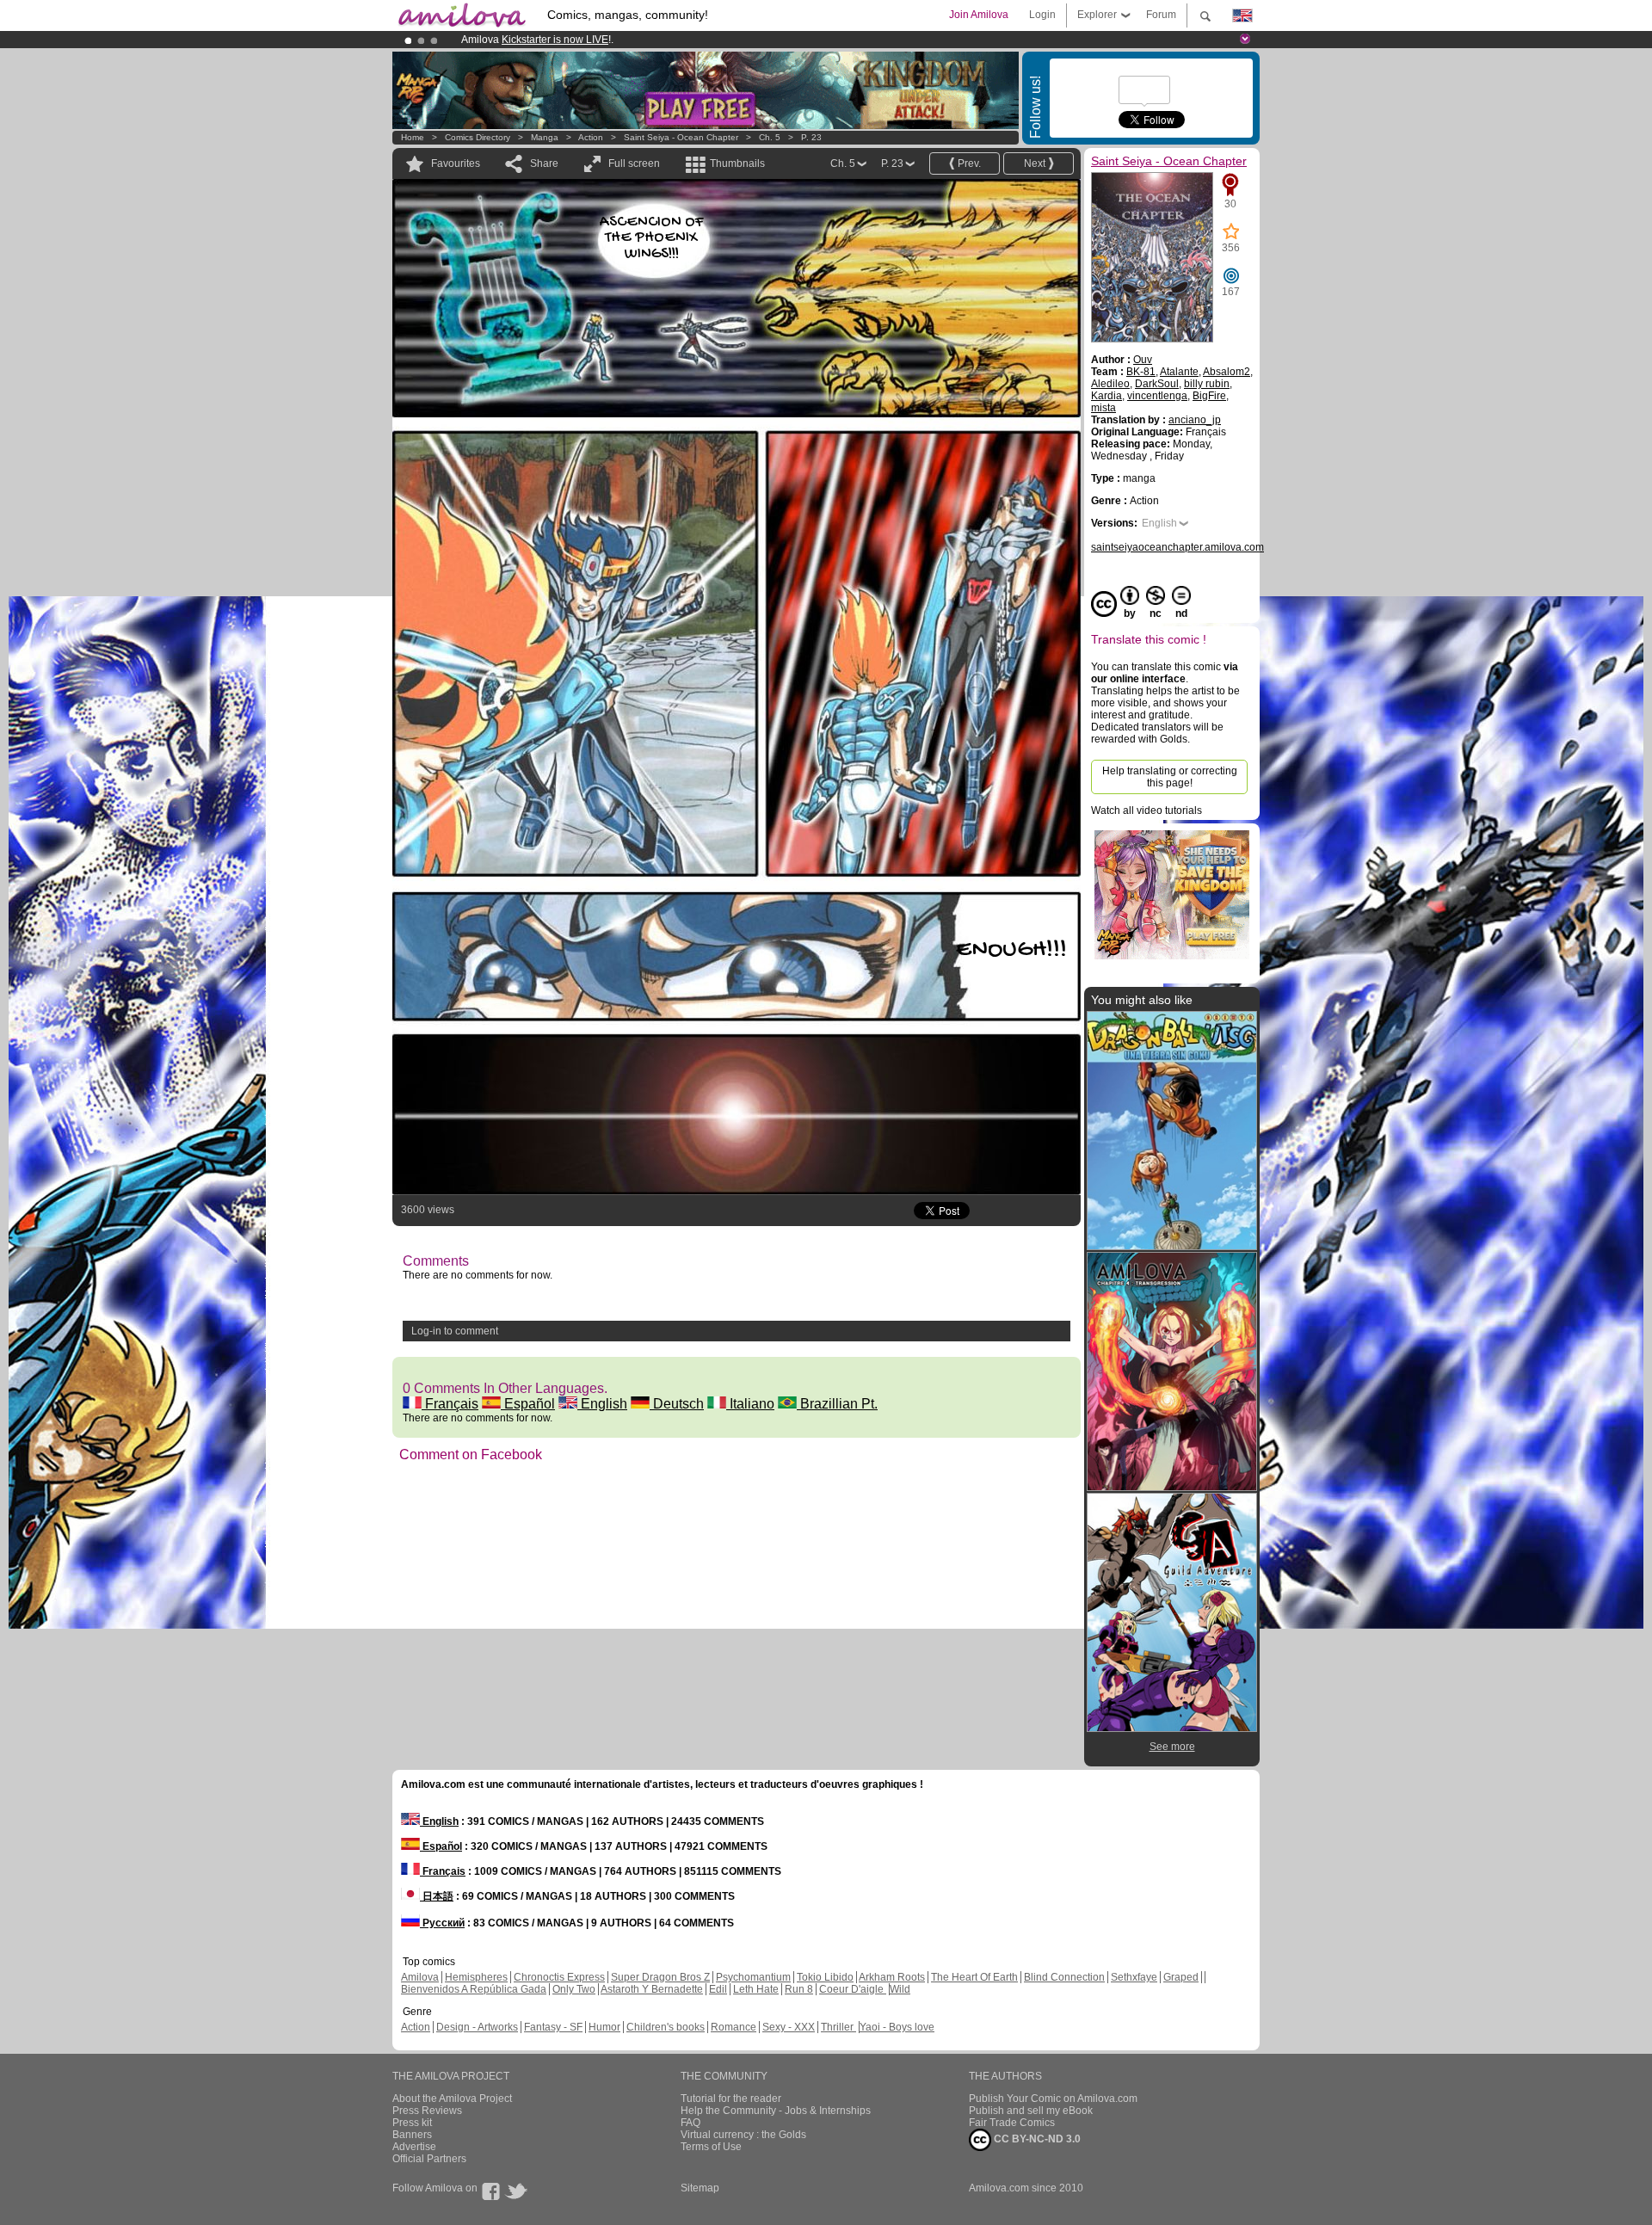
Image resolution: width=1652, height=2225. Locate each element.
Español (528, 1404)
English (602, 1404)
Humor (604, 2027)
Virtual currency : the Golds (743, 2135)
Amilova (420, 1977)
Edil (718, 1989)
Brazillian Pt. (837, 1404)
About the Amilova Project (452, 2099)
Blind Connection (1064, 1977)
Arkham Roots (892, 1977)
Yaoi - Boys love (897, 2027)
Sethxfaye (1134, 1977)
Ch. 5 (770, 137)
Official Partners (429, 2159)
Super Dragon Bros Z (660, 1977)
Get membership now (748, 40)
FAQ (690, 2123)
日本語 (437, 1896)
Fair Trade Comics (1012, 2123)
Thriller (838, 2027)
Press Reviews (427, 2111)
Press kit (412, 2123)
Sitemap (700, 2188)
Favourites (456, 163)
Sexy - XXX (789, 2027)
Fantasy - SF (553, 2027)
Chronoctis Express (559, 1977)
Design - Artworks (477, 2027)
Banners (412, 2135)
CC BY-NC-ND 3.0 (1036, 2139)
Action (591, 137)
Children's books (666, 2027)
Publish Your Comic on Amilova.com (1053, 2099)
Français (450, 1404)
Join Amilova (979, 15)
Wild (900, 1989)
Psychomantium (753, 1977)
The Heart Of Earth (974, 1977)
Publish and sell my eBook (1031, 2111)
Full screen (634, 163)
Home (413, 137)
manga (545, 137)
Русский (442, 1923)
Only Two (574, 1989)
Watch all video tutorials (1147, 810)
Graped (1181, 1977)
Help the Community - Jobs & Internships (776, 2111)
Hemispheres (476, 1977)
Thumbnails (737, 163)
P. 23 (811, 137)
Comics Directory (478, 137)
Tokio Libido (825, 1977)
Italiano (750, 1404)
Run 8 (799, 1989)
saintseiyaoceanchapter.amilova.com (1177, 547)
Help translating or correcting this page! (1170, 777)
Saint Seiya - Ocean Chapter (681, 137)
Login (1042, 15)
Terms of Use (711, 2147)
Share (544, 163)
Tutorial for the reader (731, 2099)
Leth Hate (756, 1989)
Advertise (414, 2147)
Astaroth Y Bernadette (652, 1989)
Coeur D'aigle (853, 1989)
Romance (734, 2027)
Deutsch (677, 1404)
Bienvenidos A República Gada (474, 1989)
